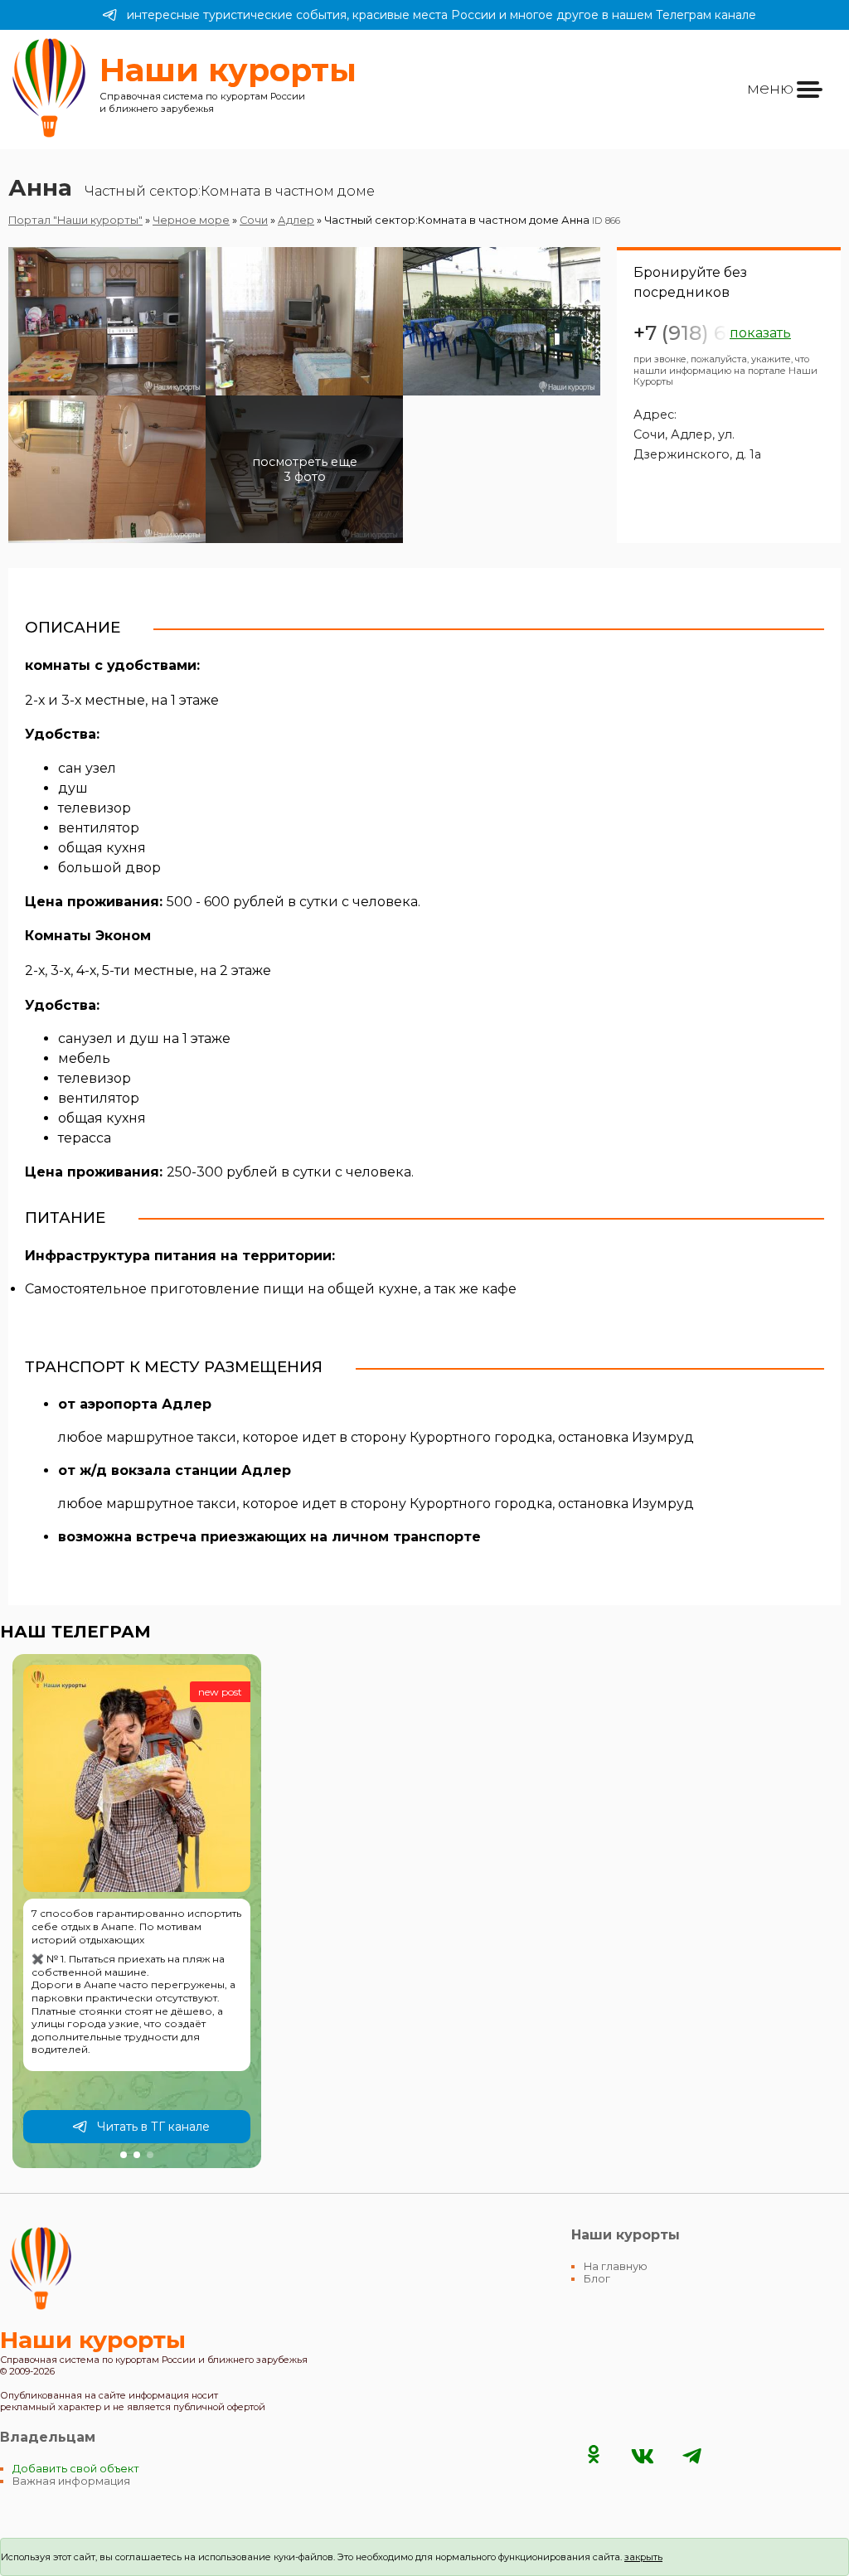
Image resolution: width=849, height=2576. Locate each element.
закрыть (643, 2557)
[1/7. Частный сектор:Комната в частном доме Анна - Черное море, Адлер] (107, 321)
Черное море (191, 220)
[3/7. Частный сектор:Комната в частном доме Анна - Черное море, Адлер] (502, 321)
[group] (137, 1911)
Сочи (254, 220)
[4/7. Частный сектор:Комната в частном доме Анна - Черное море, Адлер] (107, 470)
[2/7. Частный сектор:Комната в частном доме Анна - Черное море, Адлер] (304, 321)
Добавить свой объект (76, 2469)
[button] (124, 2155)
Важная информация (71, 2481)
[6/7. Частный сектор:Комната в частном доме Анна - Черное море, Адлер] (502, 470)
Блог (597, 2279)
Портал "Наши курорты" (75, 220)
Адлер (296, 220)
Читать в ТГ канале (153, 2127)
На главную (616, 2266)
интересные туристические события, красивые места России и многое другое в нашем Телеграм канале (441, 15)
